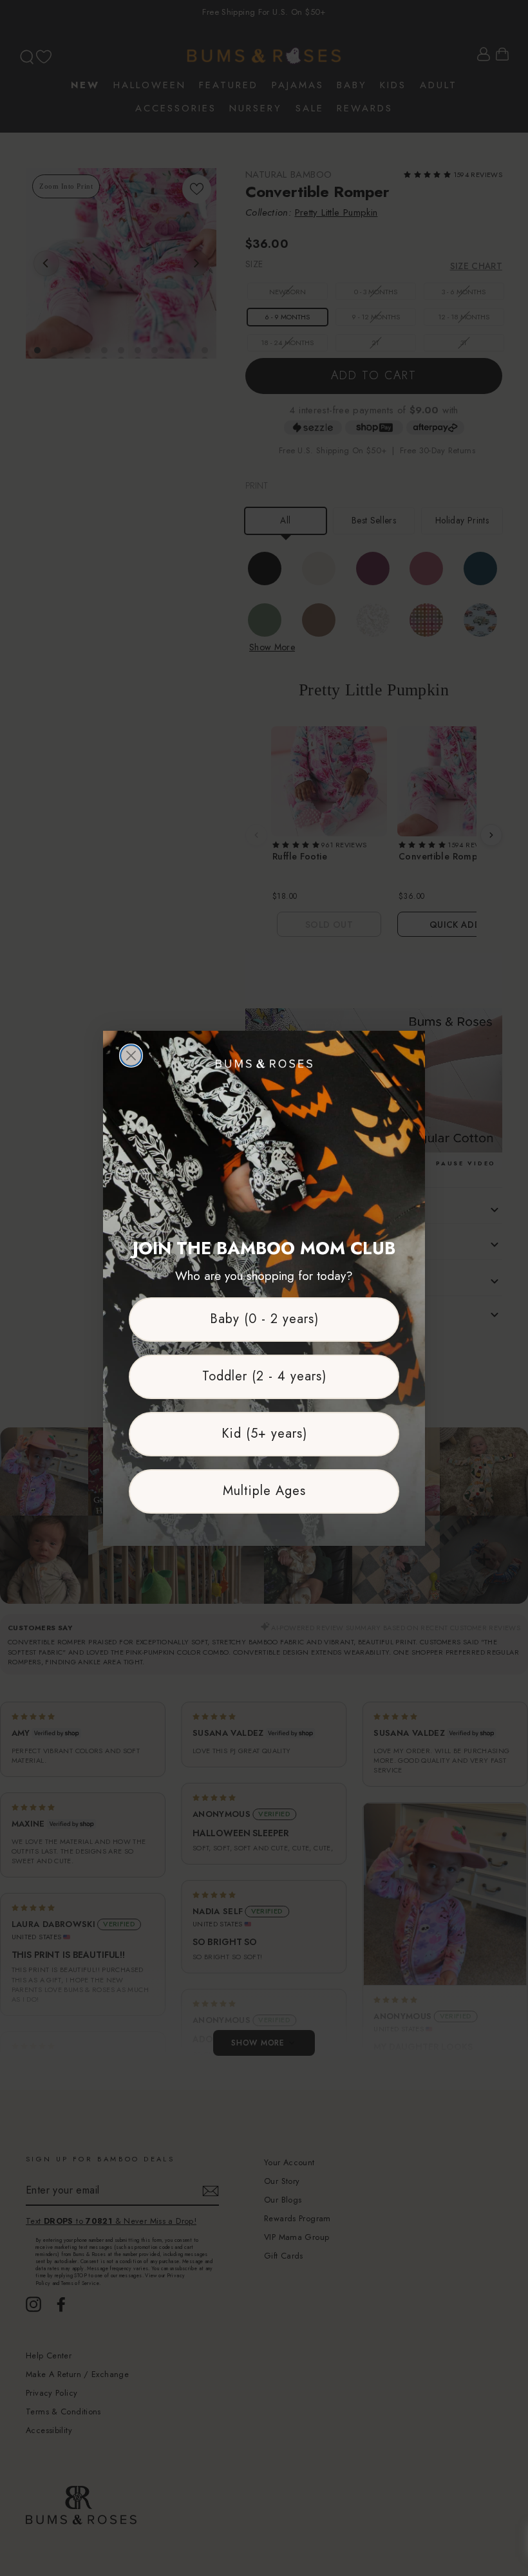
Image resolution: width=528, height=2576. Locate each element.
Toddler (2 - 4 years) (264, 1376)
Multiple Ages (264, 1491)
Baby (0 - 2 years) (264, 1319)
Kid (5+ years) (264, 1434)
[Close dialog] (131, 1056)
